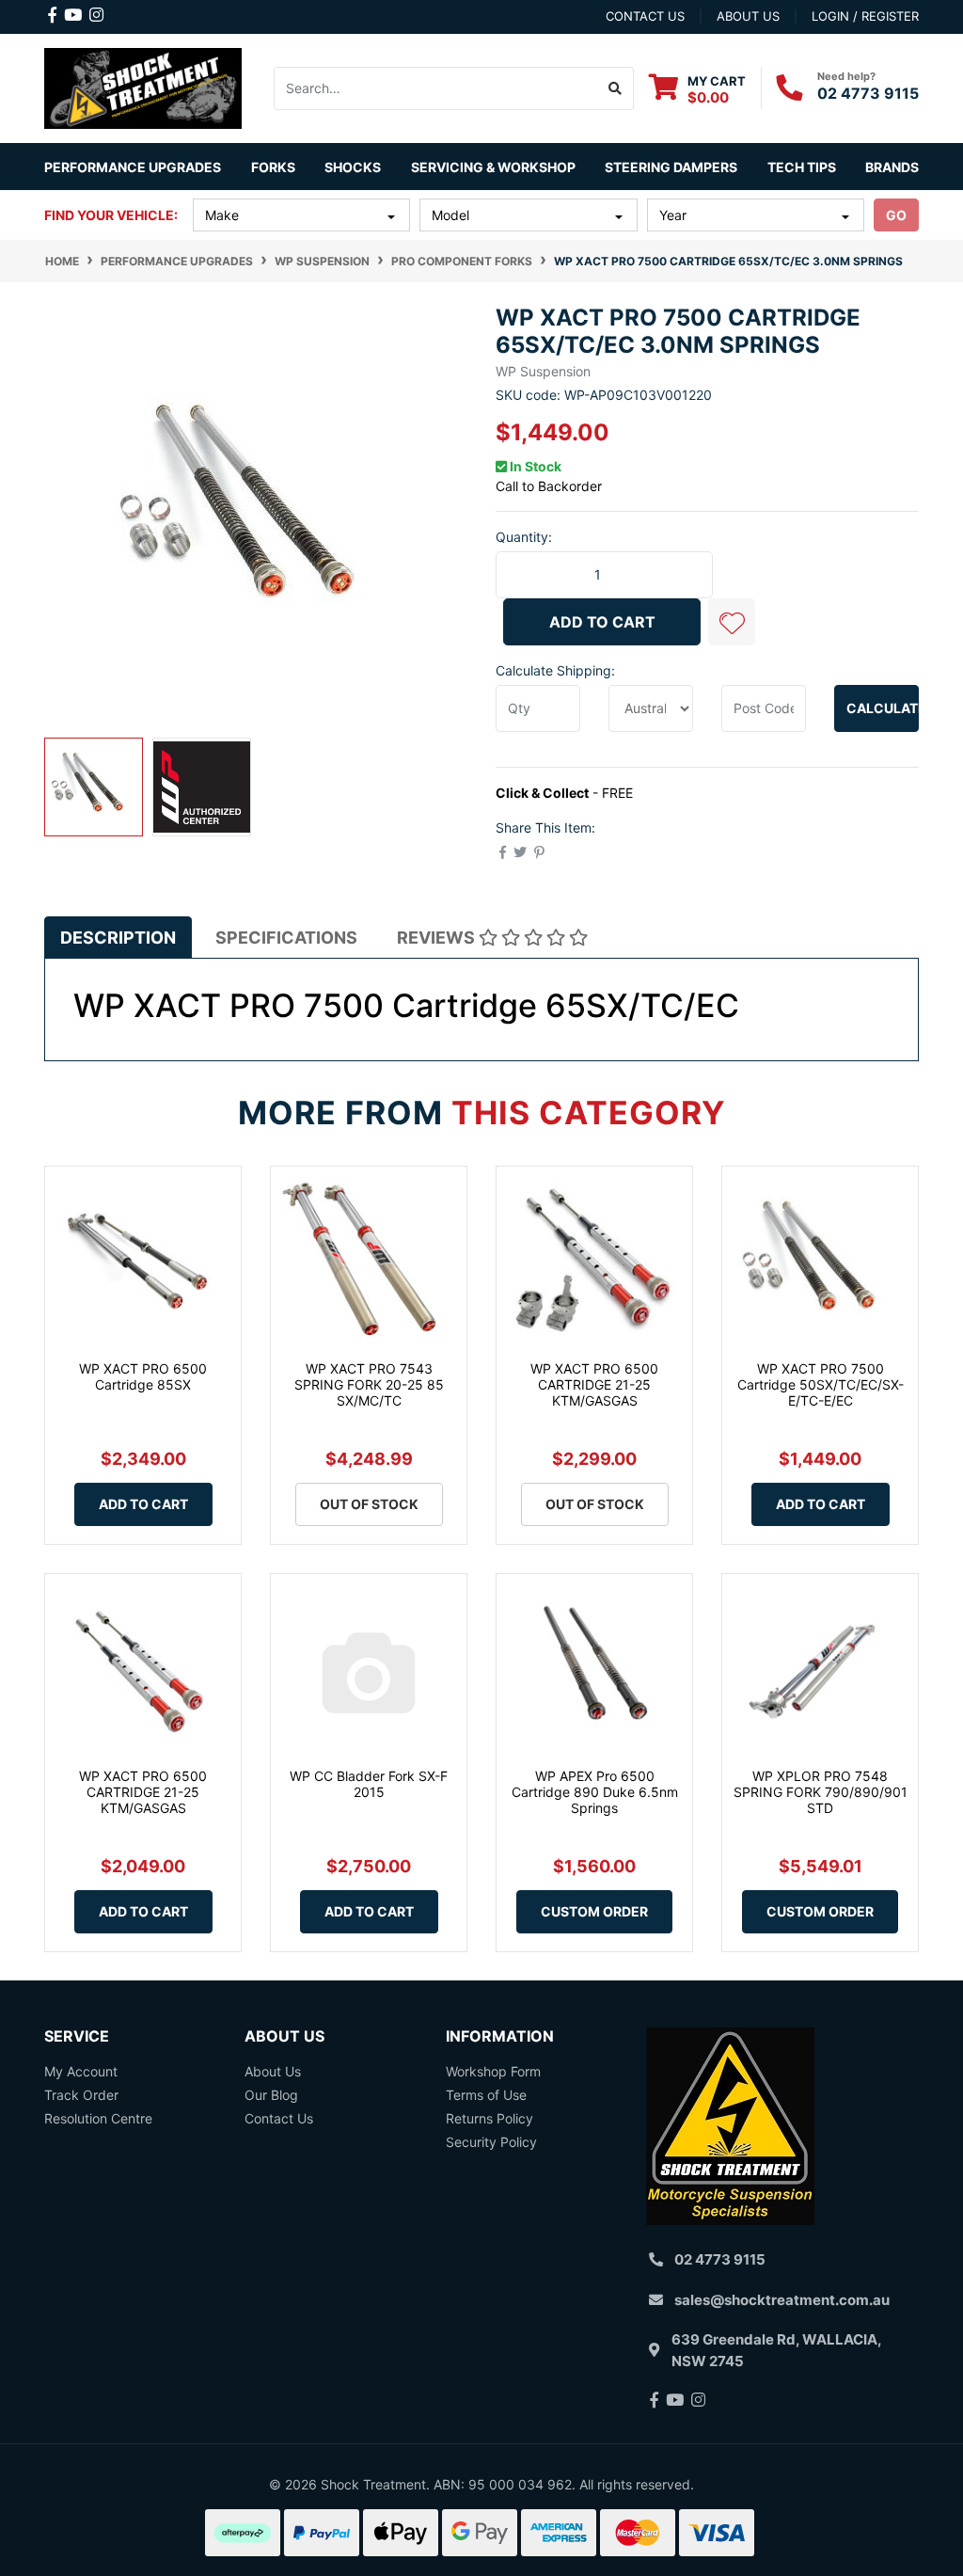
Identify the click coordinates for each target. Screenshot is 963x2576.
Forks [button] (273, 167)
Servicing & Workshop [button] (493, 167)
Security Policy (491, 2142)
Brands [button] (892, 167)
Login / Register (865, 16)
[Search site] (616, 88)
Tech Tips (802, 167)
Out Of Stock (369, 1504)
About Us (273, 2071)
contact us (645, 16)
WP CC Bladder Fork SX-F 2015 (369, 1784)
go (896, 215)
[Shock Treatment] (143, 87)
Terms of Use (486, 2095)
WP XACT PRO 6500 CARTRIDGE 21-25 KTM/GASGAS (594, 1384)
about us (748, 16)
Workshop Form (493, 2071)
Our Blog (271, 2095)
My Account (81, 2071)
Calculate (883, 708)
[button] (732, 622)
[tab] (118, 937)
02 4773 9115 (868, 93)
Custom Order (594, 1911)
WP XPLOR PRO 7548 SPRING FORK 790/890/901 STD (821, 1792)
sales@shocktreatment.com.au (782, 2300)
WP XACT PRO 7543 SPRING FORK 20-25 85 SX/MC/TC (369, 1384)
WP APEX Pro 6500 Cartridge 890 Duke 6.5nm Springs (595, 1792)
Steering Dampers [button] (671, 167)
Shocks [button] (353, 167)
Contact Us (279, 2118)
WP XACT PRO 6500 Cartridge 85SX (143, 1376)
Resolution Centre (98, 2118)
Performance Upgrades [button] (133, 167)
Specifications (286, 938)
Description (118, 938)
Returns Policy (489, 2118)
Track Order (81, 2095)
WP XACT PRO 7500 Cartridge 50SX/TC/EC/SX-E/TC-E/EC (821, 1384)
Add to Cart (602, 622)
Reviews (438, 938)
